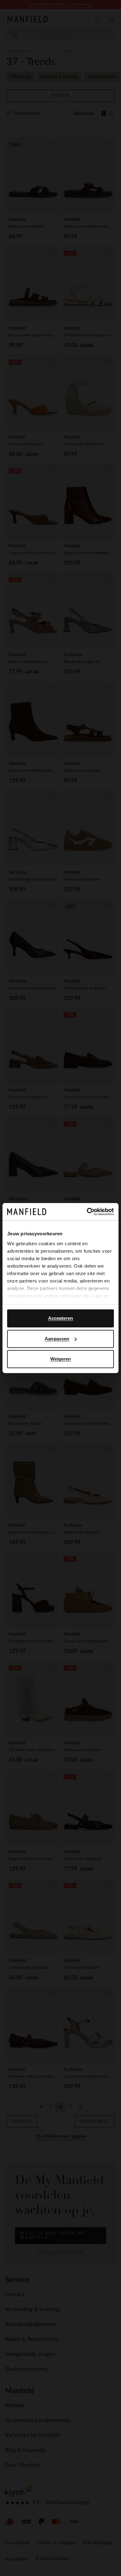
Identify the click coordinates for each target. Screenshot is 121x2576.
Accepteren (61, 1318)
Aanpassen (57, 1339)
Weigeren (61, 1359)
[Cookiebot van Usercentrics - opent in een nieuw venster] (87, 1212)
